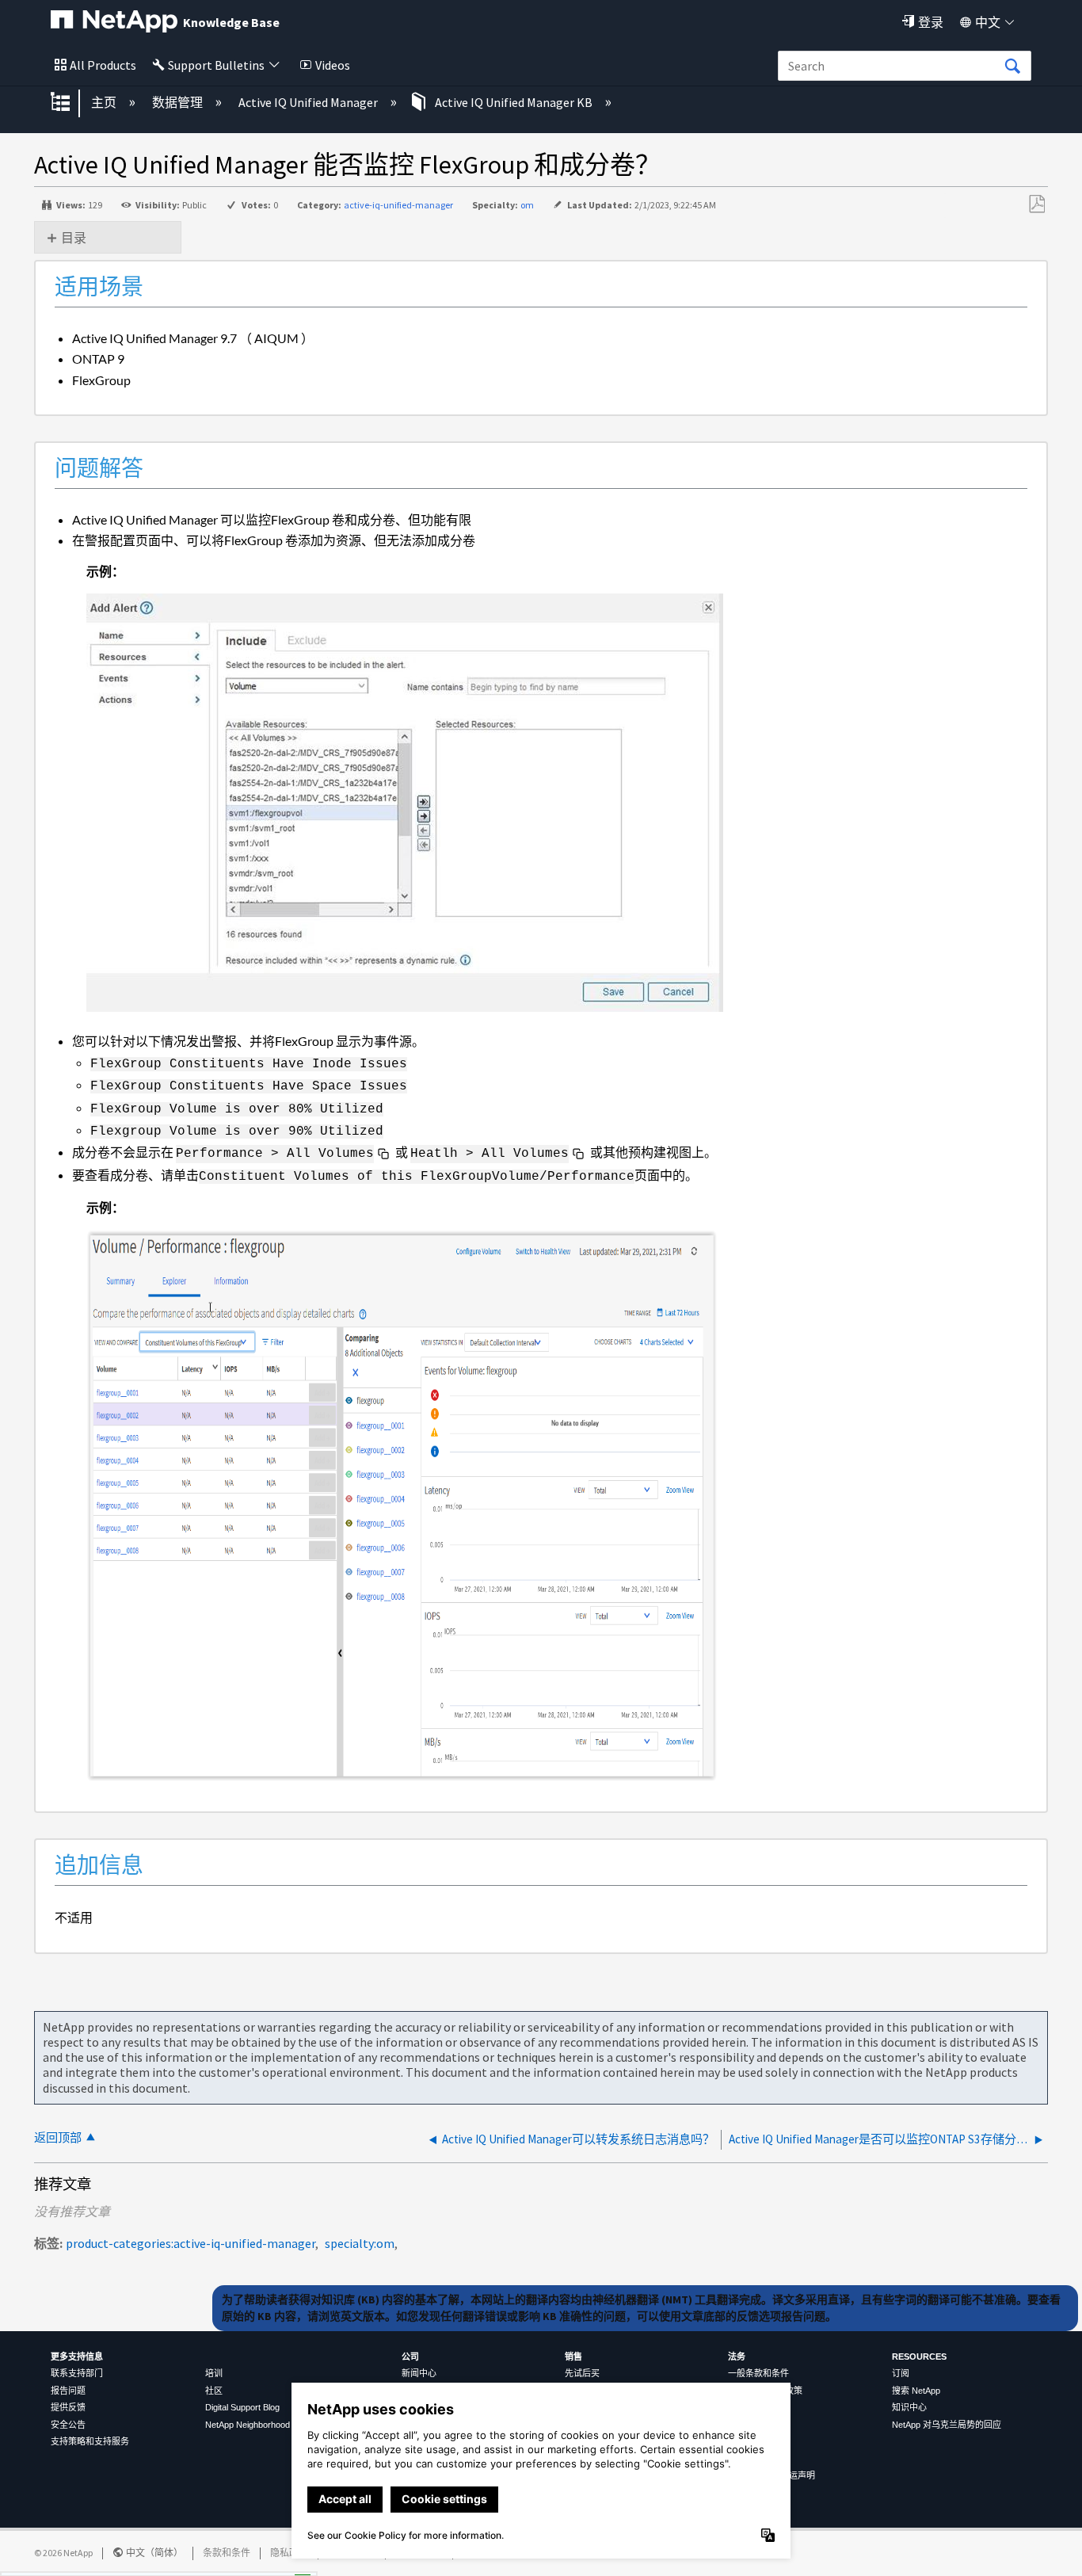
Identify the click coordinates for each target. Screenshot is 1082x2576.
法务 (737, 2357)
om (527, 205)
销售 (573, 2357)
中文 (988, 22)
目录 (74, 238)
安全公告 (68, 2425)
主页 (105, 102)
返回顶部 (58, 2137)
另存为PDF (1036, 204)
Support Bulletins (216, 65)
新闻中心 (419, 2373)
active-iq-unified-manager (398, 205)
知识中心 (909, 2407)
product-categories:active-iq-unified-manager (190, 2243)
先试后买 (582, 2373)
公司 (410, 2357)
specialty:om (360, 2243)
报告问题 (68, 2391)
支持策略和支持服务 (90, 2441)
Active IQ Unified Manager (309, 102)
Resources (919, 2357)
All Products (103, 65)
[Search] (1012, 67)
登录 (931, 22)
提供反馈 (68, 2407)
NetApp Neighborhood (248, 2425)
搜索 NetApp (916, 2391)
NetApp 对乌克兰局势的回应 (947, 2425)
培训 (214, 2373)
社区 (214, 2391)
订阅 (901, 2373)
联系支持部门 (77, 2373)
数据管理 (179, 102)
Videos (333, 65)
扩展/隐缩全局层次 (70, 103)
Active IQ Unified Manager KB (514, 102)
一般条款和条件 (758, 2373)
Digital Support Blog (242, 2407)
